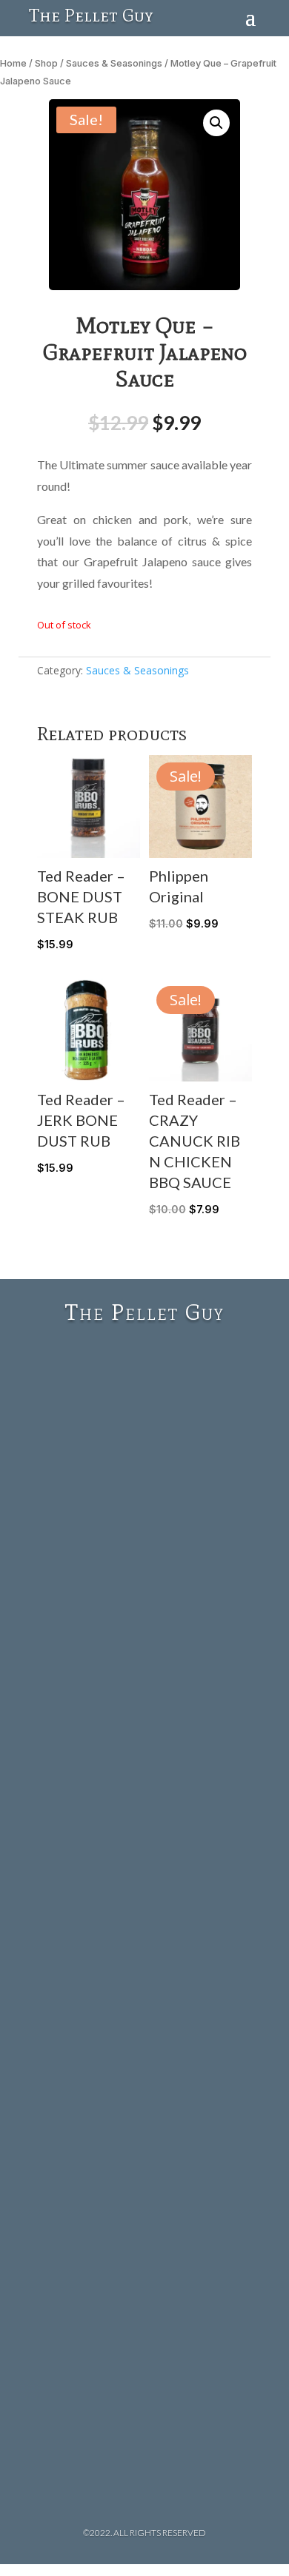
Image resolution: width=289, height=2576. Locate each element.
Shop (46, 63)
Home (13, 63)
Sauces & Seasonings (114, 63)
